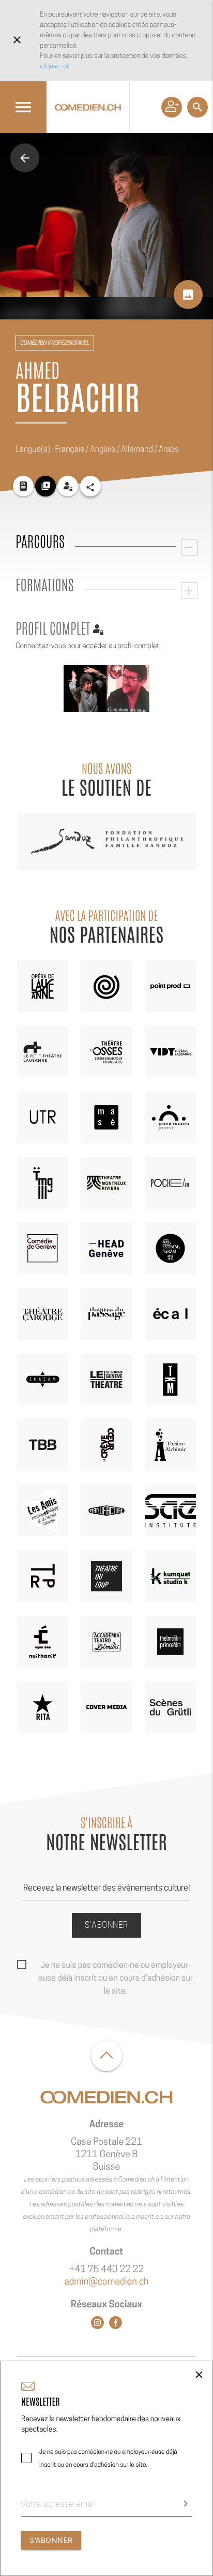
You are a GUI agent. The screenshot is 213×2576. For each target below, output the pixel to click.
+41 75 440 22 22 (106, 2269)
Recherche (197, 107)
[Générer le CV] (23, 486)
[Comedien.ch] (88, 107)
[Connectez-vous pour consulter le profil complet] (68, 486)
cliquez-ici (54, 66)
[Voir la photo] (85, 689)
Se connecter (172, 107)
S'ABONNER (51, 2540)
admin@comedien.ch (106, 2282)
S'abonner (106, 1925)
